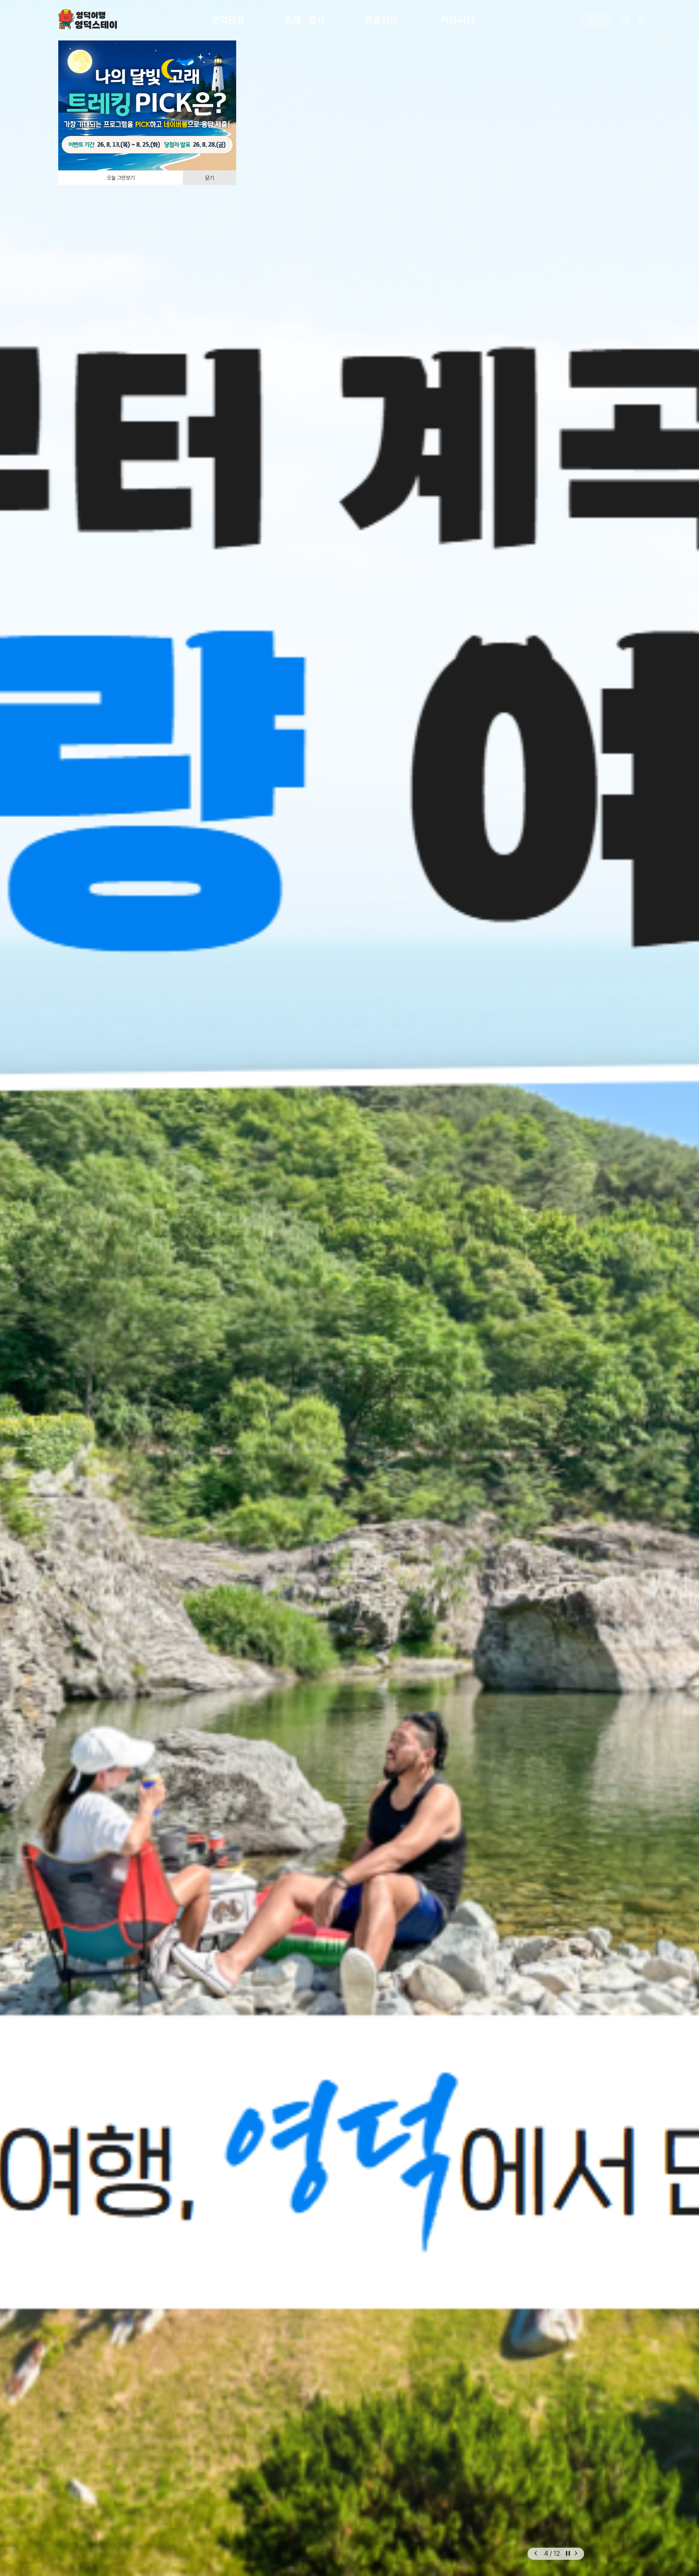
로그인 (596, 20)
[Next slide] (576, 2554)
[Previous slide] (536, 2554)
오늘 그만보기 (121, 178)
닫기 (210, 178)
